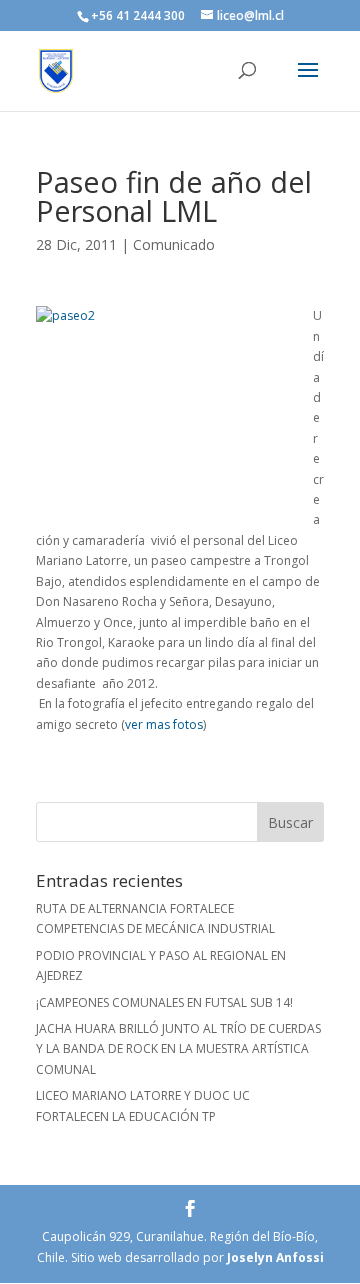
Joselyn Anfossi (275, 1257)
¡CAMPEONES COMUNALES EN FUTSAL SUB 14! (164, 1002)
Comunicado (174, 244)
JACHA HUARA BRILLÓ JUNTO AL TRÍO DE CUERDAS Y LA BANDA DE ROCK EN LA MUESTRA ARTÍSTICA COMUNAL (178, 1049)
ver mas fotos (164, 724)
